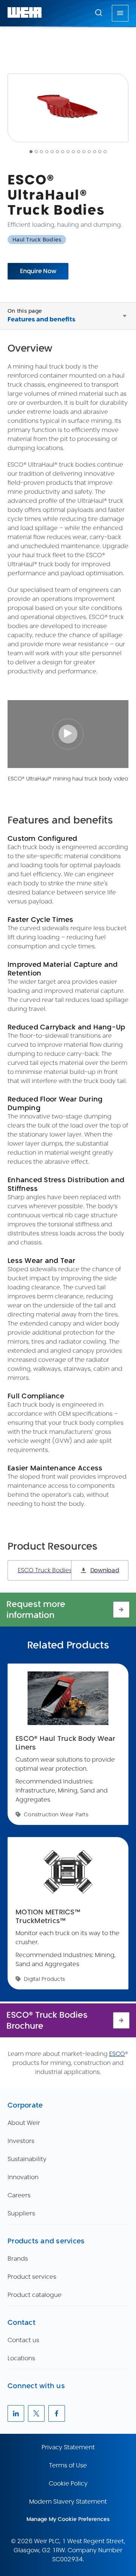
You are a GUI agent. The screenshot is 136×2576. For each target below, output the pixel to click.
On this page (25, 311)
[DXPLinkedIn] (16, 2413)
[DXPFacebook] (57, 2413)
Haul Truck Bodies (37, 240)
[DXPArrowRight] (121, 1610)
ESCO (117, 2054)
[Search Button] (99, 13)
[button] (99, 12)
